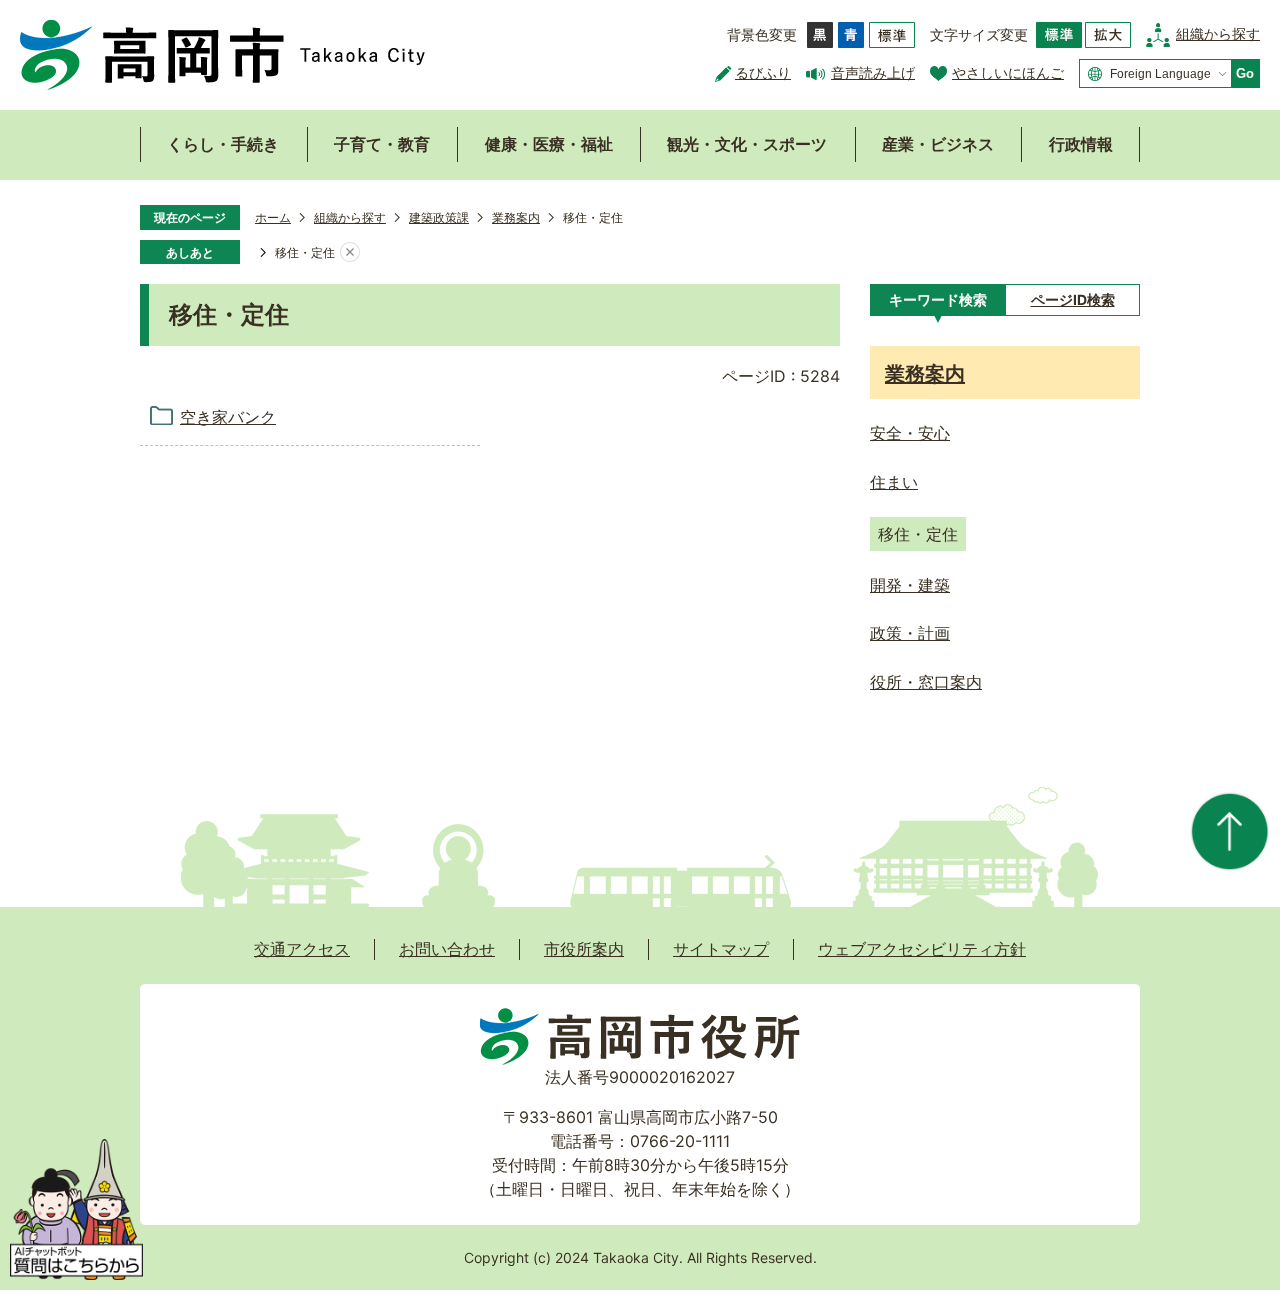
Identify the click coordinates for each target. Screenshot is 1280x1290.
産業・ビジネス (938, 144)
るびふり (763, 72)
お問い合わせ (447, 949)
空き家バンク (228, 417)
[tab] (937, 300)
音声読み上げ (873, 72)
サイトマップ (721, 949)
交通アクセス (302, 949)
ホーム (273, 217)
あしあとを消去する (350, 253)
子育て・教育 (382, 144)
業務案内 (516, 217)
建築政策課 (439, 217)
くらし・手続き (223, 144)
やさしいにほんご (1008, 72)
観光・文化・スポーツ (747, 144)
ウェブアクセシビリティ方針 (922, 949)
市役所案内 (584, 949)
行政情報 (1081, 144)
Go (1245, 73)
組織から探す (1218, 33)
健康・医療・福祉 (549, 144)
